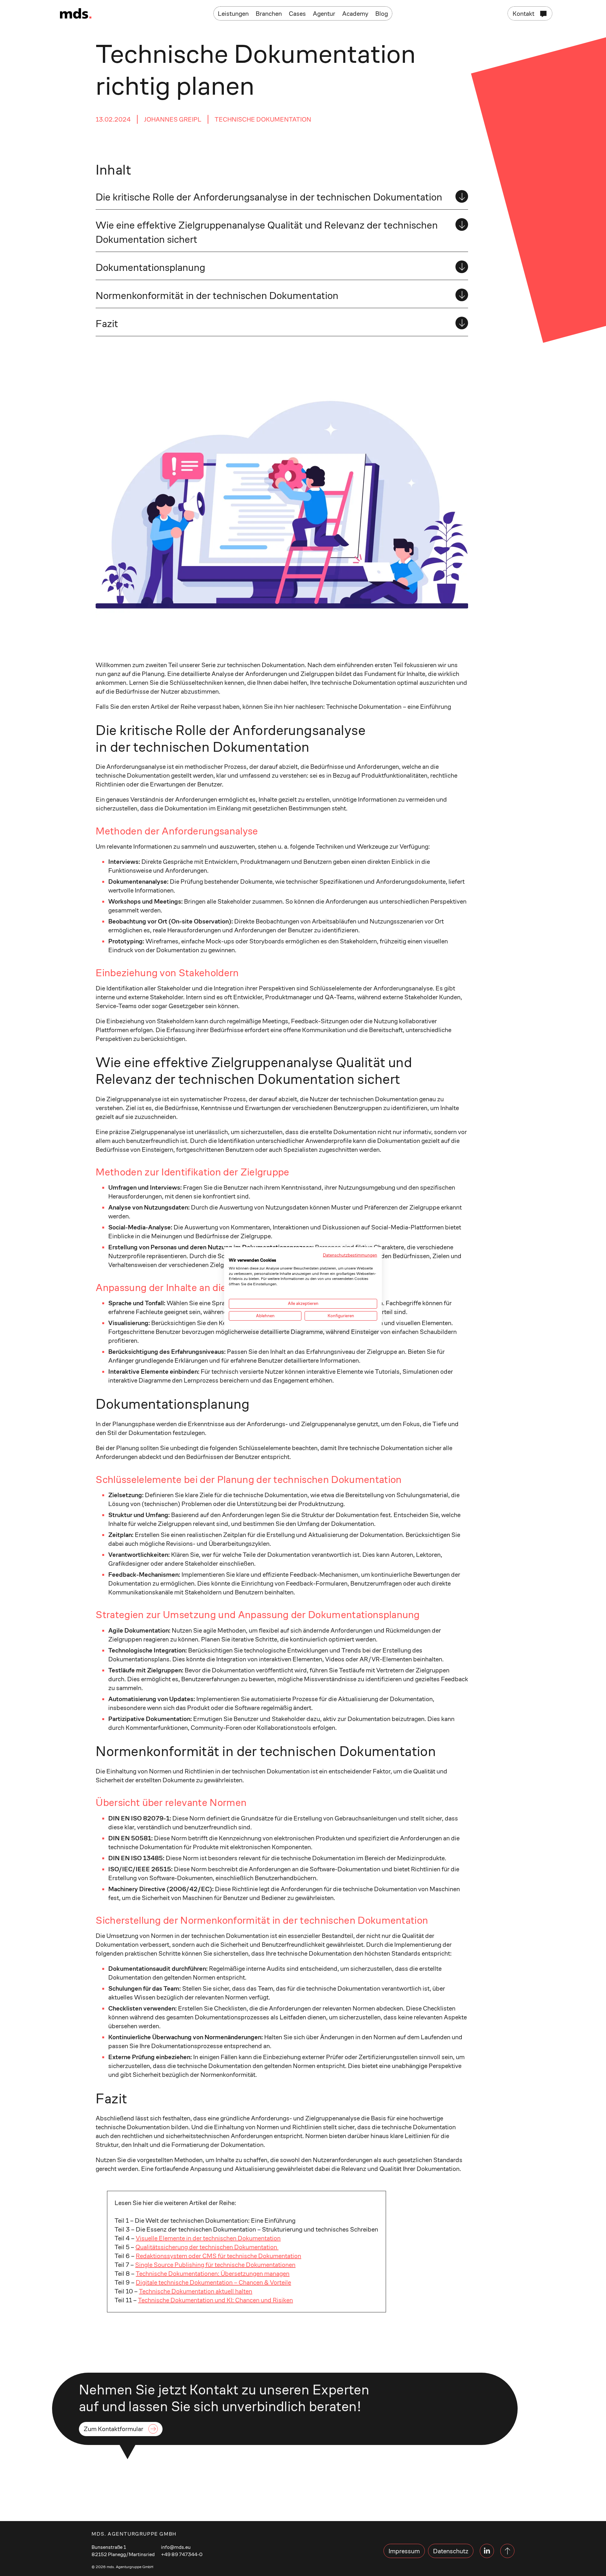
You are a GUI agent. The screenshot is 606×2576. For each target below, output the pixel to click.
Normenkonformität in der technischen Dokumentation (217, 296)
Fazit (107, 324)
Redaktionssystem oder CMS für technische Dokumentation (218, 2256)
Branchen (269, 14)
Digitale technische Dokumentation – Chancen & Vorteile (213, 2282)
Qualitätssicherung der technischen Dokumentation (207, 2247)
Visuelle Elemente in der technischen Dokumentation (208, 2238)
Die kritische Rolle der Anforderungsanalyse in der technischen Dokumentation (269, 197)
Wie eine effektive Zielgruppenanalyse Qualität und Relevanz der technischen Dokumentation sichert (267, 232)
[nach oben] (507, 2551)
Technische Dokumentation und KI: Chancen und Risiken (215, 2300)
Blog (382, 14)
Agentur (324, 14)
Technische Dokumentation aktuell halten (196, 2291)
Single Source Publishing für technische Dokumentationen (215, 2265)
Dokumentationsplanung (150, 267)
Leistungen (233, 14)
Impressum (404, 2551)
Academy (355, 14)
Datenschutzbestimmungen (350, 1255)
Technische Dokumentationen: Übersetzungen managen (213, 2274)
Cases (297, 14)
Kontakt (523, 14)
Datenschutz (451, 2551)
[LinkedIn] (487, 2551)
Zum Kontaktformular (113, 2429)
